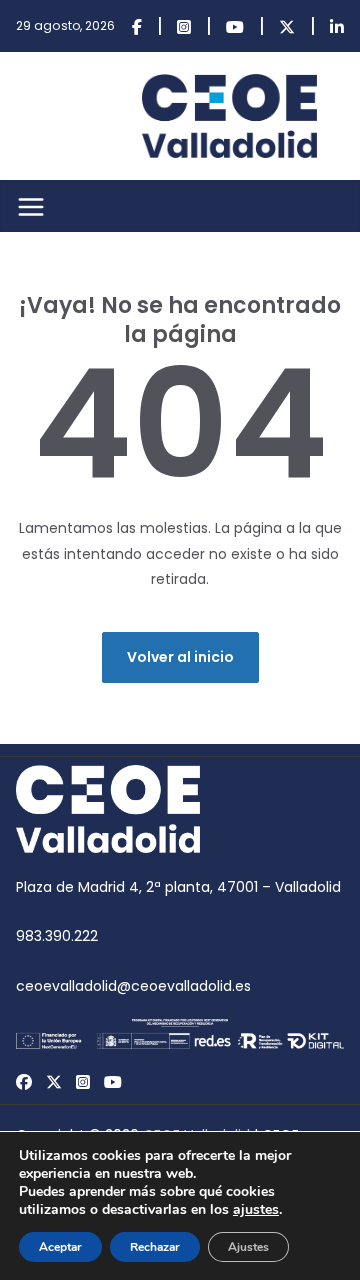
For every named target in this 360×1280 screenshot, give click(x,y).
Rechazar (155, 1247)
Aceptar (60, 1247)
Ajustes (248, 1247)
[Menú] (31, 207)
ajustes (256, 1210)
